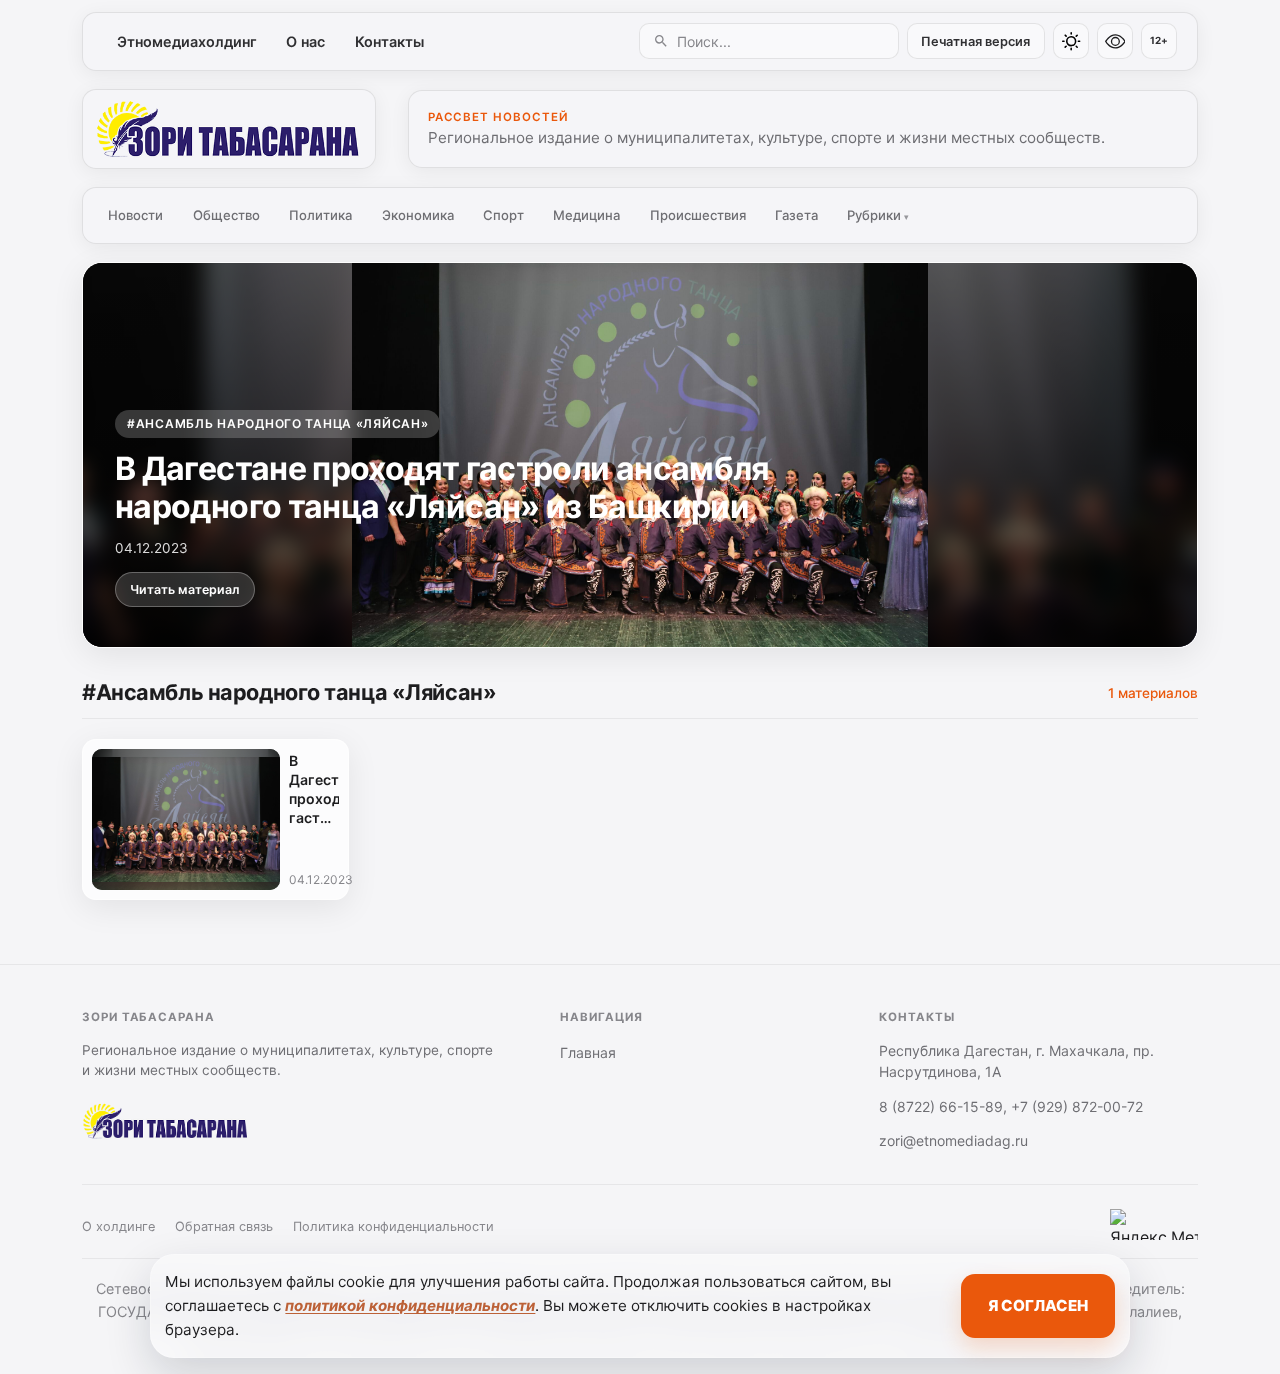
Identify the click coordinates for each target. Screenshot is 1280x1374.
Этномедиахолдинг (187, 41)
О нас (305, 41)
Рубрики (878, 215)
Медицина (586, 215)
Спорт (503, 215)
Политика (320, 215)
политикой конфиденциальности (410, 1305)
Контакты (389, 41)
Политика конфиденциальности (393, 1226)
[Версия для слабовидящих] (1115, 41)
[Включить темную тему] (1071, 41)
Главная (588, 1052)
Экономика (418, 215)
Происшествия (698, 215)
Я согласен (1038, 1305)
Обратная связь (224, 1226)
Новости (135, 215)
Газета (796, 215)
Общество (226, 215)
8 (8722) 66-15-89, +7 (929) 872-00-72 (1011, 1106)
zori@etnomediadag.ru (953, 1140)
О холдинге (118, 1226)
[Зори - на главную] (229, 129)
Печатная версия (975, 41)
